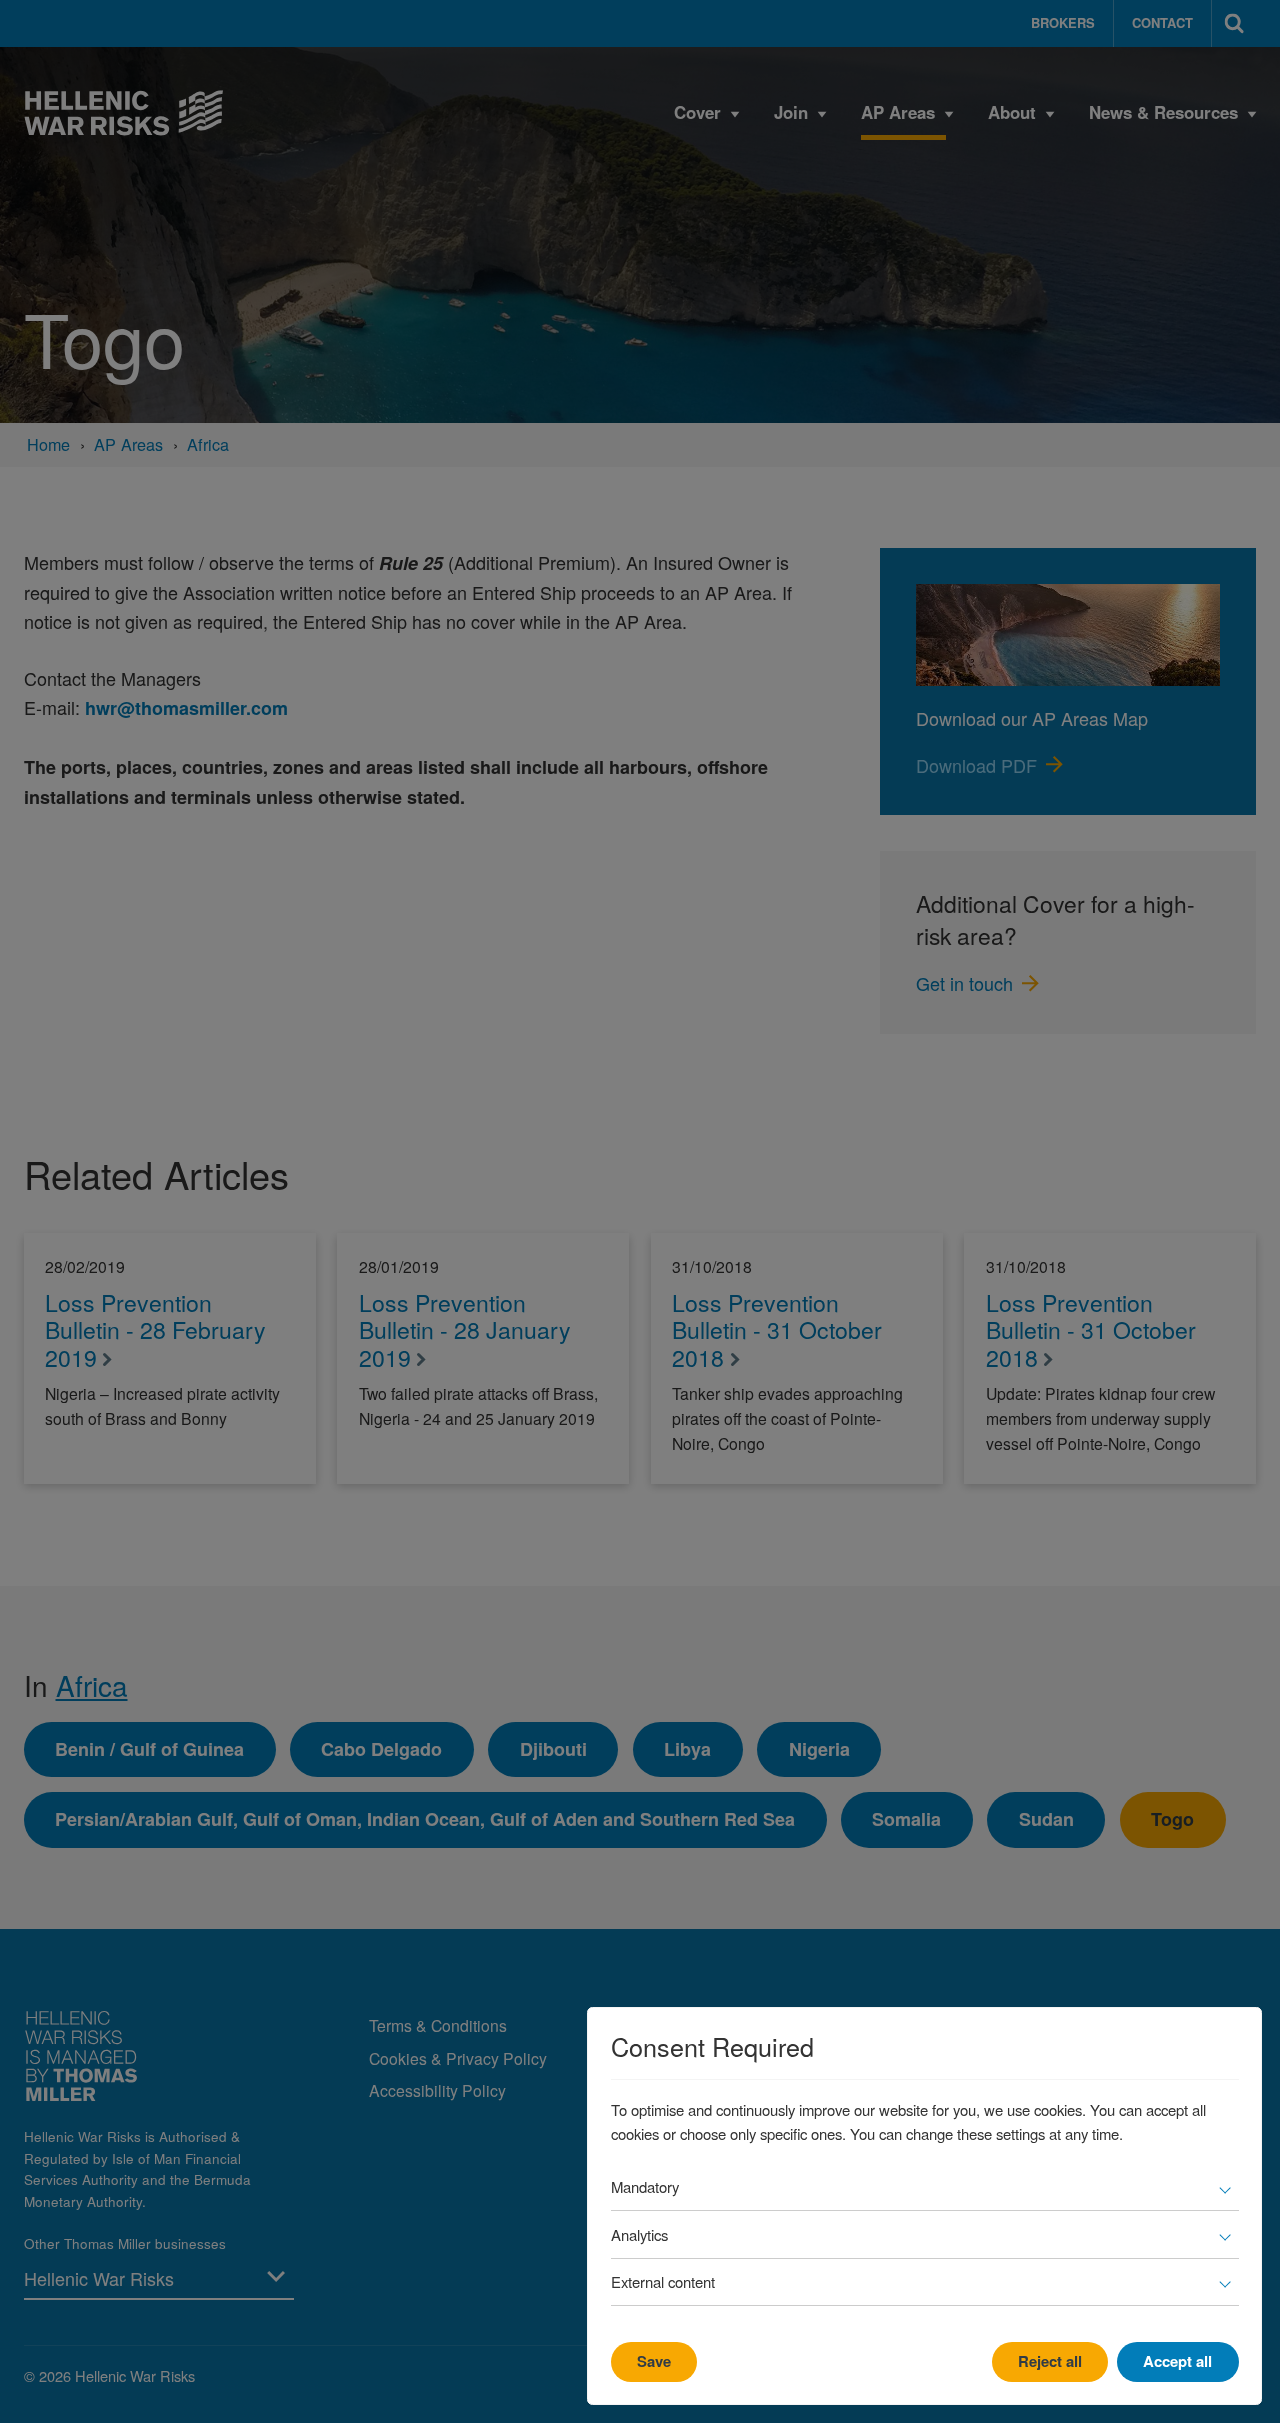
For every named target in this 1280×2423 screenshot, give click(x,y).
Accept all (1177, 2361)
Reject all (1050, 2361)
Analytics (639, 2234)
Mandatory (645, 2186)
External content (663, 2281)
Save (654, 2361)
